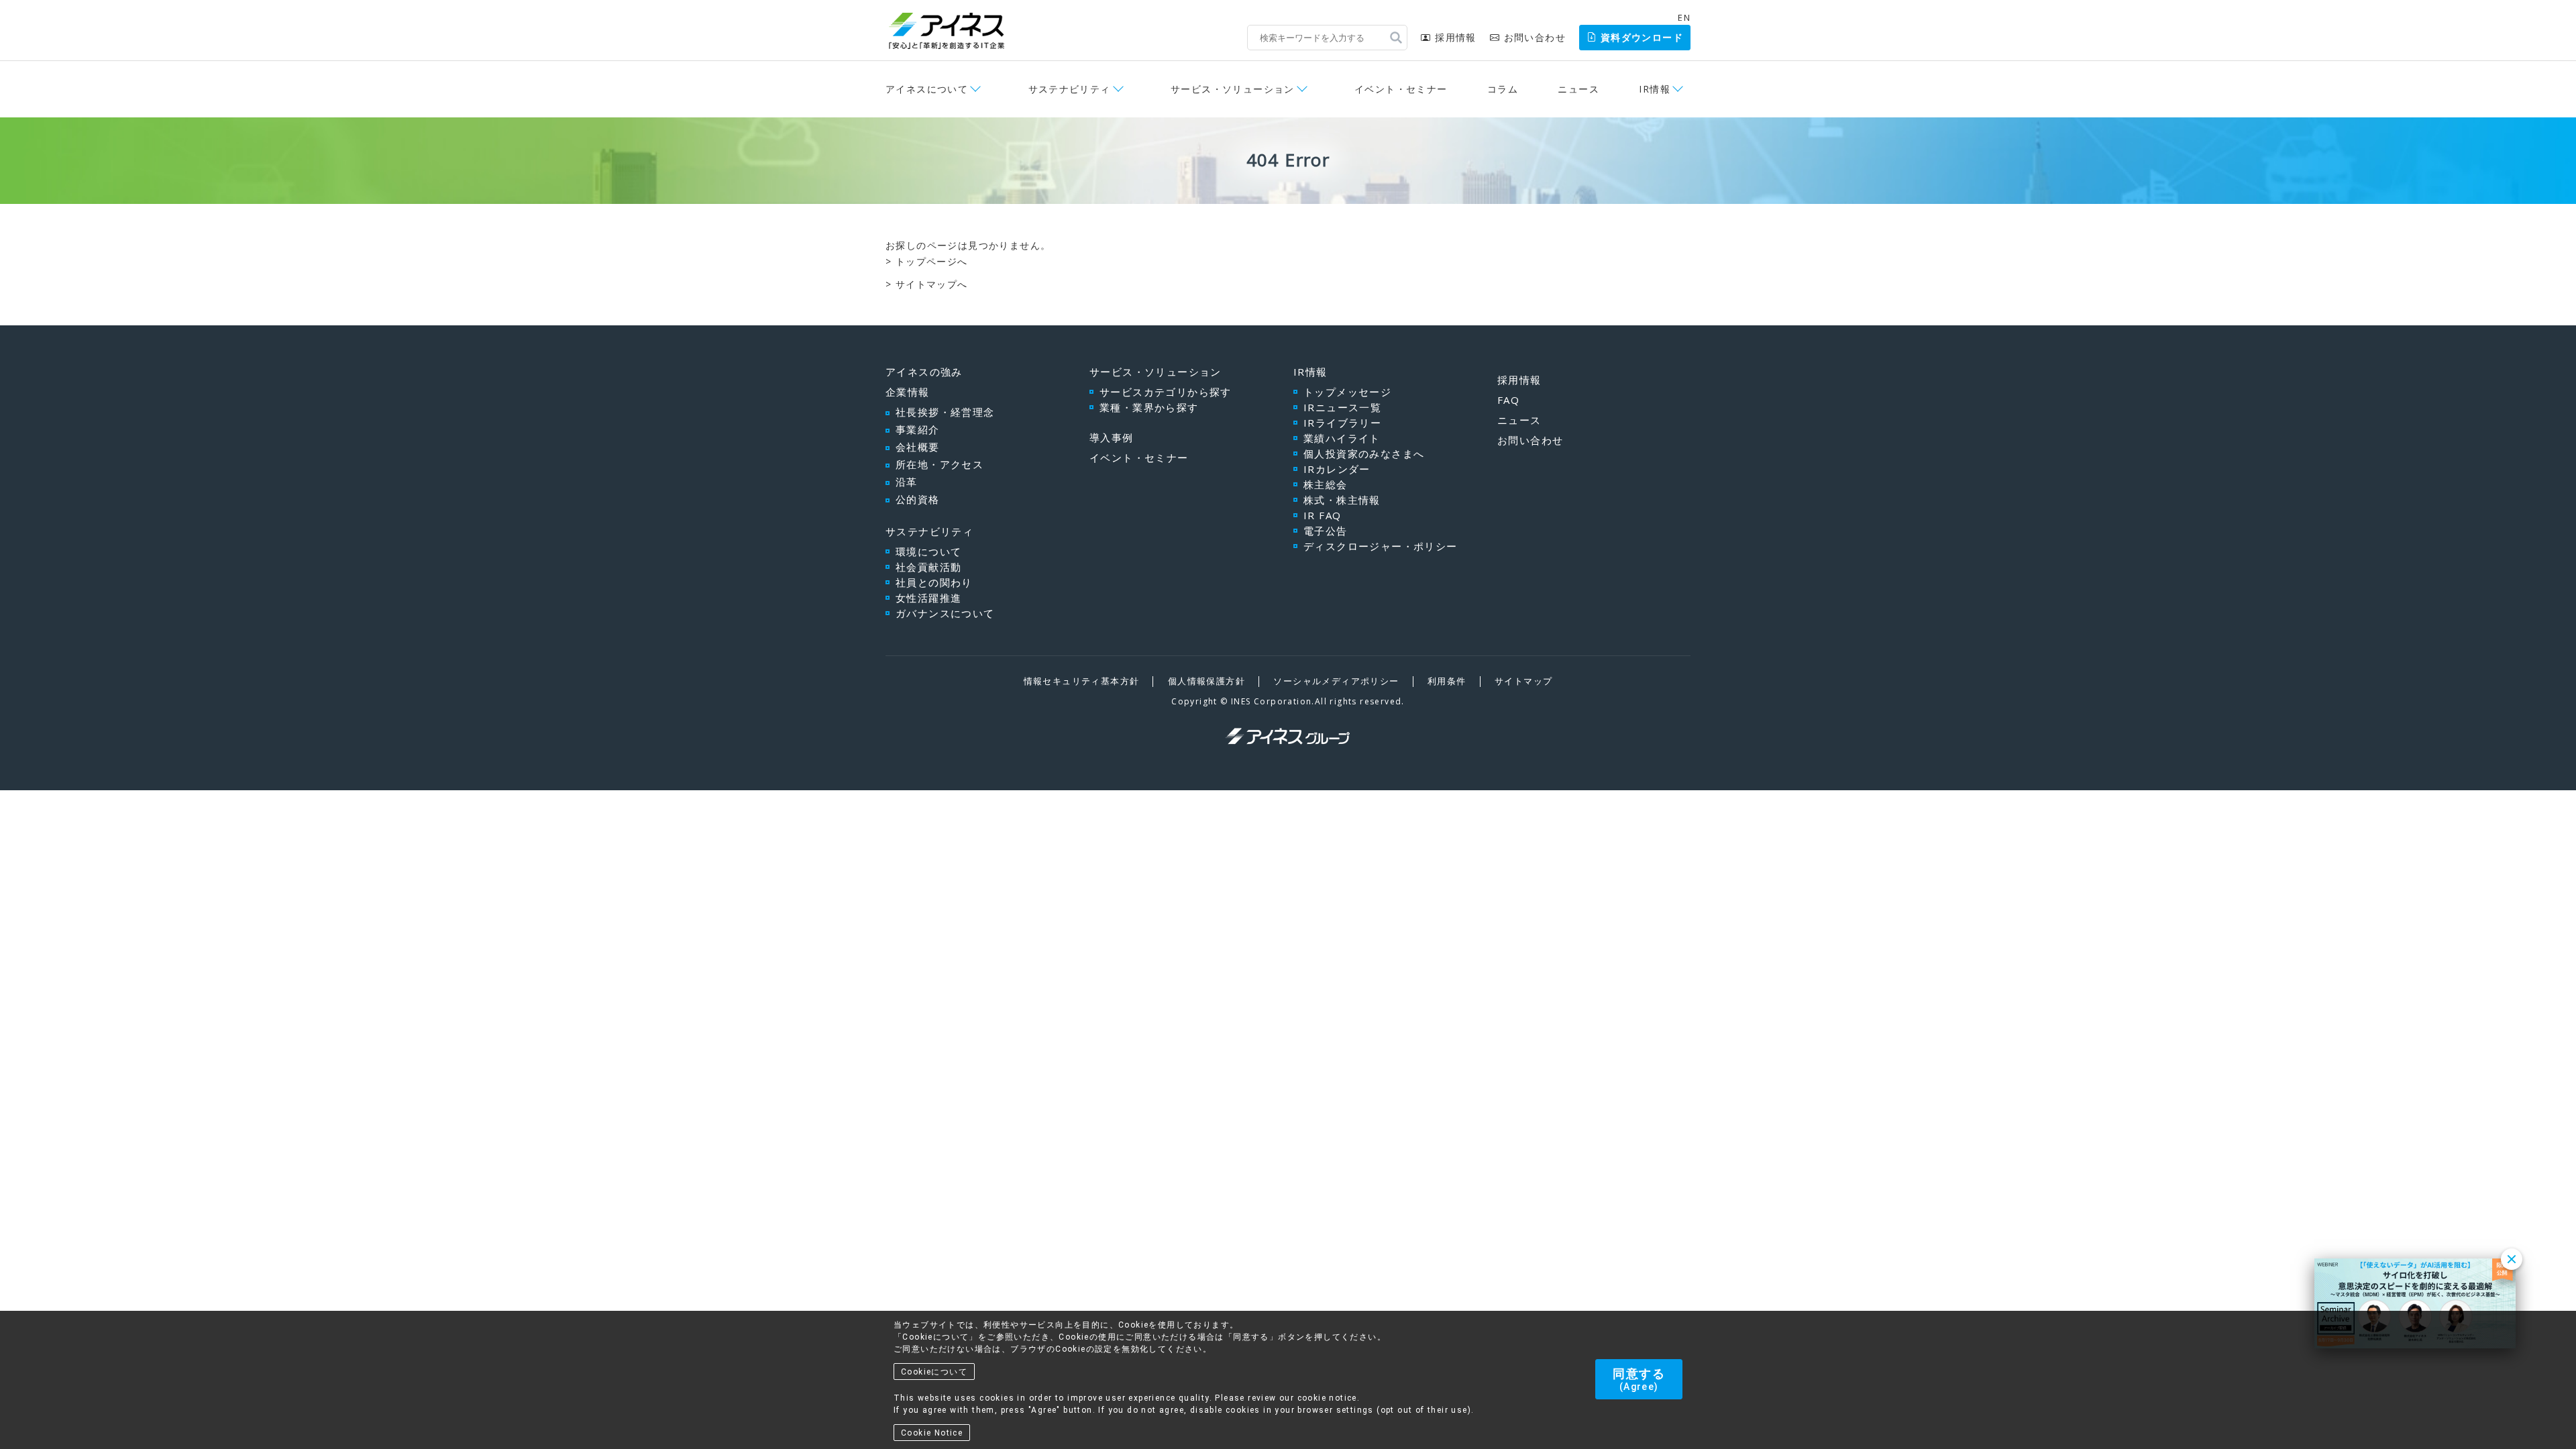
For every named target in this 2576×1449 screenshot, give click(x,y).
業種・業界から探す (1149, 407)
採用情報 (1455, 37)
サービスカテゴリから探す (1166, 392)
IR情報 (1310, 372)
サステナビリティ (929, 531)
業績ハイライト (1342, 438)
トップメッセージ (1347, 392)
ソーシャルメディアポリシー (1336, 681)
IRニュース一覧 (1342, 407)
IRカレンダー (1337, 469)
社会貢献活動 (928, 567)
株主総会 (1326, 484)
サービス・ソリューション (1156, 372)
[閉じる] (2512, 1259)
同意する (1639, 1379)
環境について (928, 551)
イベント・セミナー (1401, 89)
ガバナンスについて (945, 613)
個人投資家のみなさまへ (1364, 453)
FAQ (1508, 400)
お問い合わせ (1535, 37)
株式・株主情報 (1342, 500)
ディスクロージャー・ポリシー (1381, 546)
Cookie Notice (932, 1433)
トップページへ (932, 261)
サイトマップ (1523, 681)
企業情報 (908, 392)
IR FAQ (1322, 515)
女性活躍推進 (928, 598)
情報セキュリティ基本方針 (1082, 681)
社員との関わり (934, 582)
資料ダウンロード (1642, 37)
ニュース (1578, 89)
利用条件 (1447, 681)
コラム (1503, 89)
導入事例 (1112, 437)
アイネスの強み (924, 372)
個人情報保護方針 (1206, 681)
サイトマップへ (932, 284)
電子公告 (1326, 531)
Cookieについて (934, 1372)
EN (1684, 17)
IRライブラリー (1342, 423)
